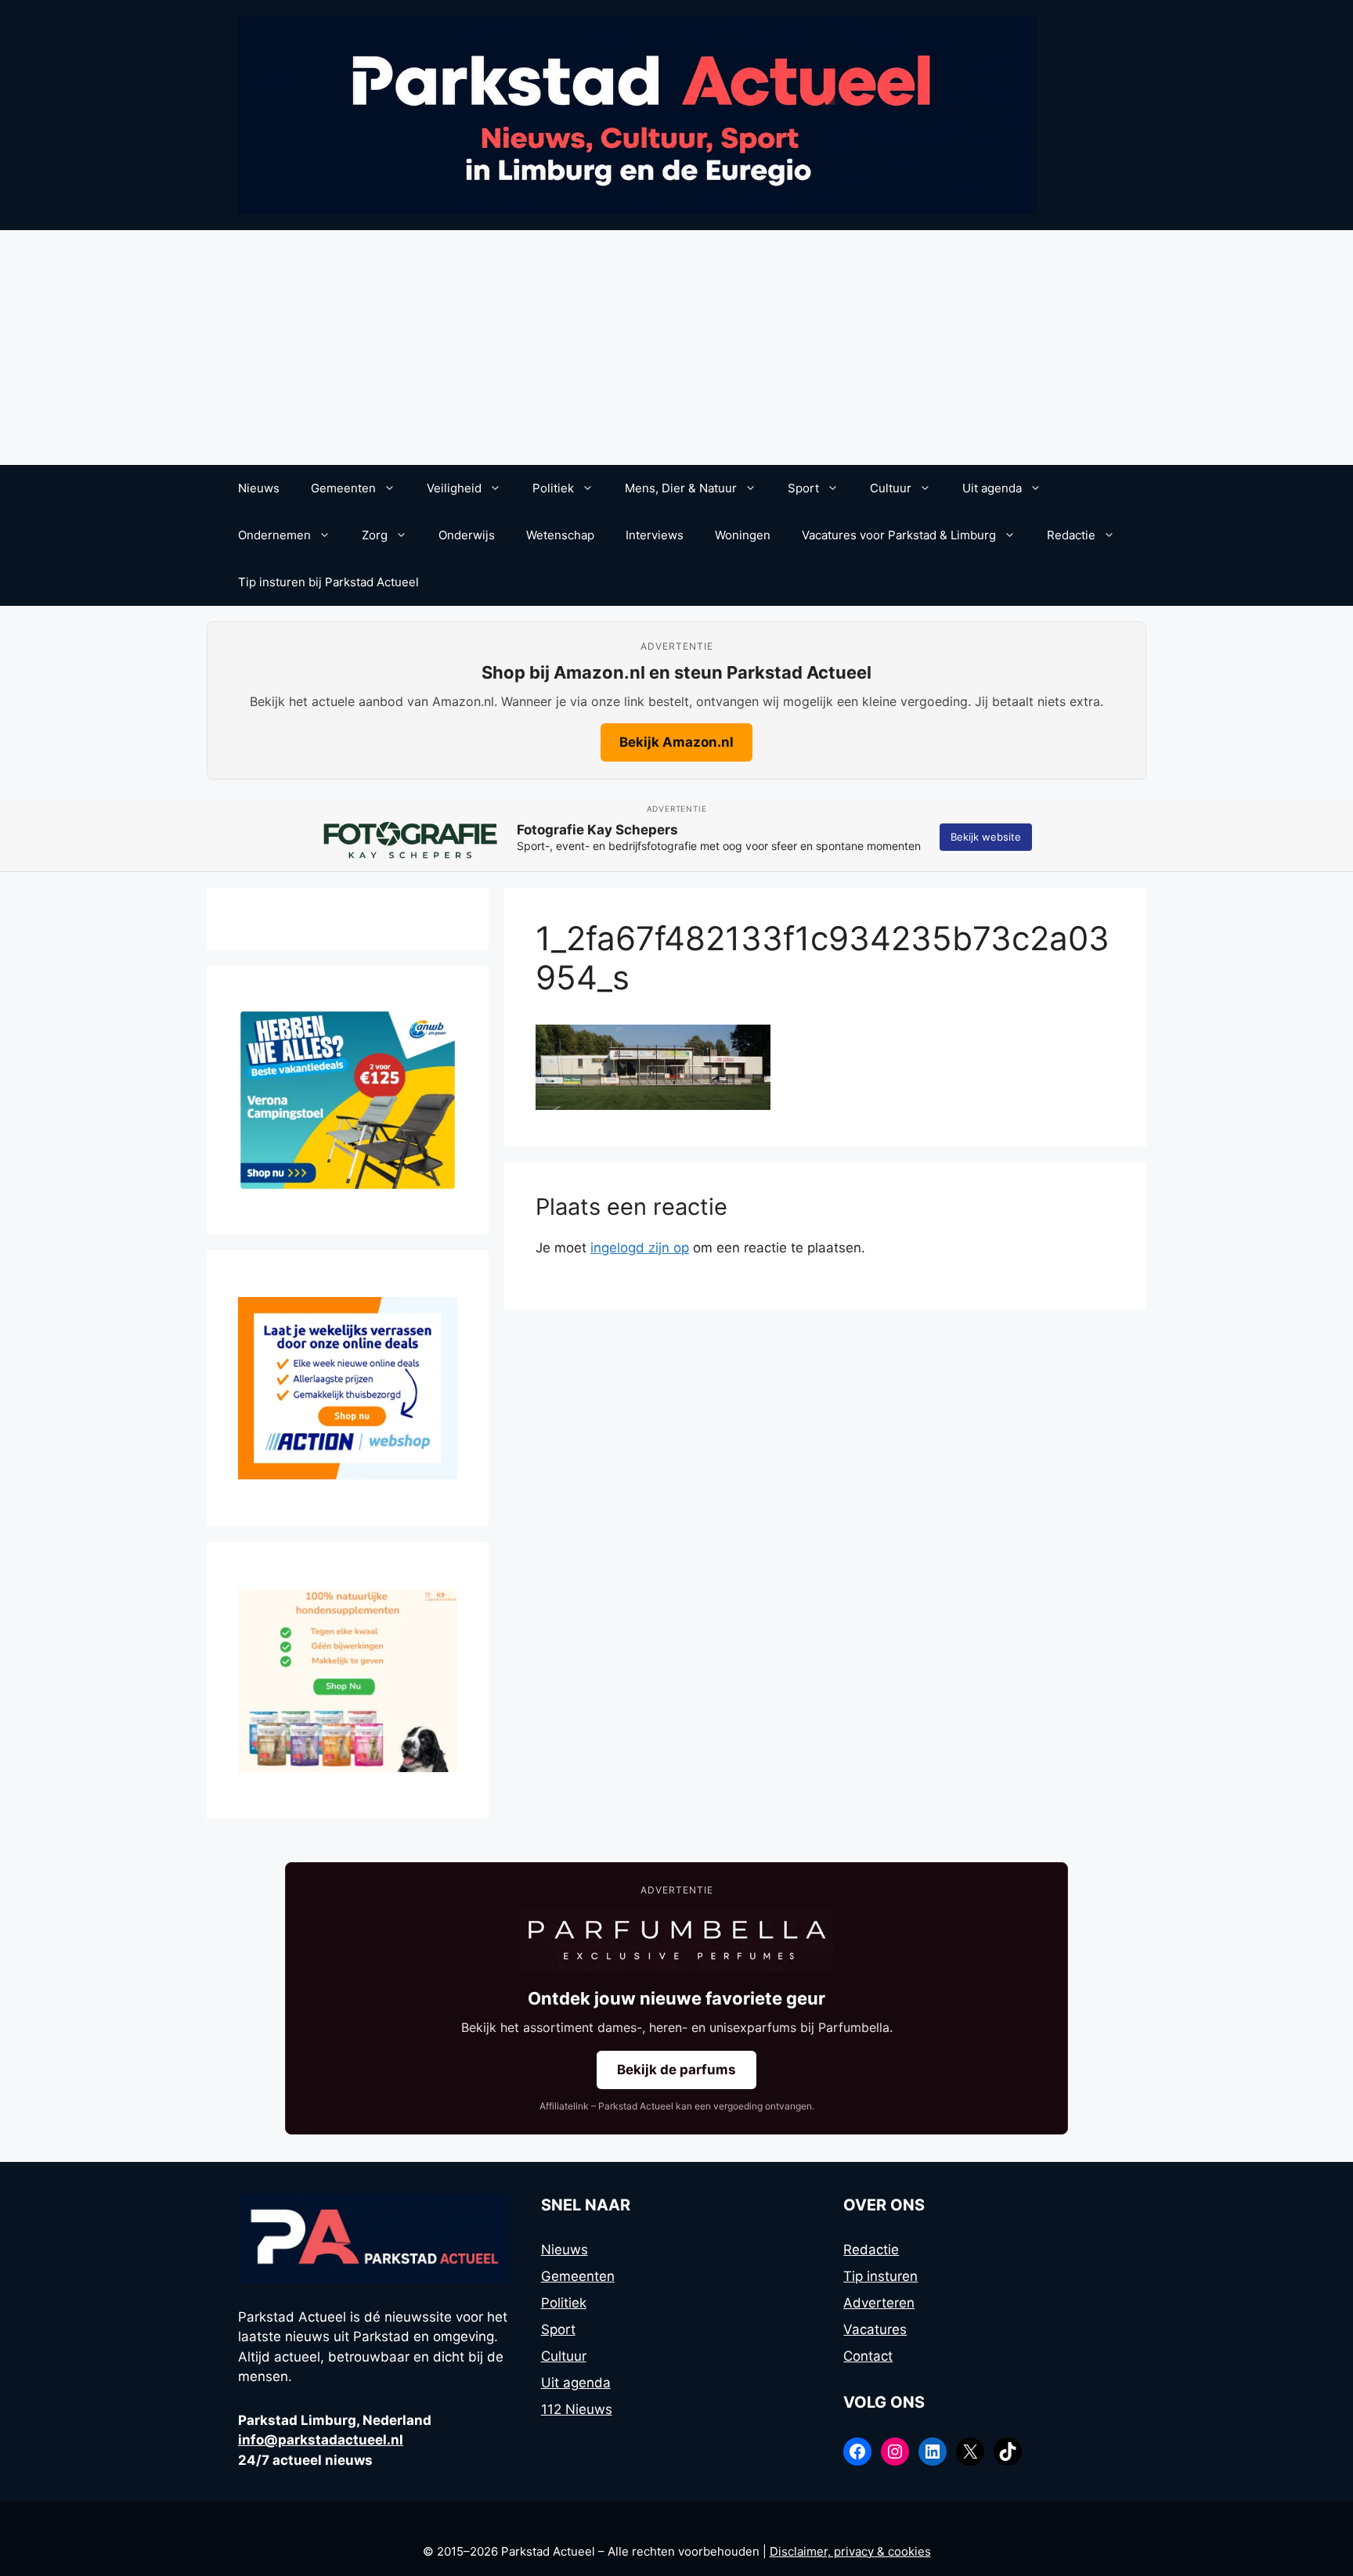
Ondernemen (274, 535)
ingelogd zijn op (640, 1248)
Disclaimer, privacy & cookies (850, 2551)
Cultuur (891, 488)
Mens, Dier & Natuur (681, 488)
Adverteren (879, 2303)
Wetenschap (560, 535)
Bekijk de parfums (676, 2070)
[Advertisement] (676, 348)
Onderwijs (467, 535)
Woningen (743, 535)
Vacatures (875, 2329)
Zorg (375, 535)
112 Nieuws (577, 2409)
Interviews (655, 535)
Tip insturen (880, 2276)
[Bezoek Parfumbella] (676, 1940)
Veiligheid (454, 488)
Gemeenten (343, 488)
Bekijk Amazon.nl (676, 742)
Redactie (1071, 535)
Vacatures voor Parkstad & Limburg (899, 535)
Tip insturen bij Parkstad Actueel (328, 582)
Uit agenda (992, 488)
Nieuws (259, 488)
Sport (803, 488)
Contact (868, 2356)
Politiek (553, 488)
